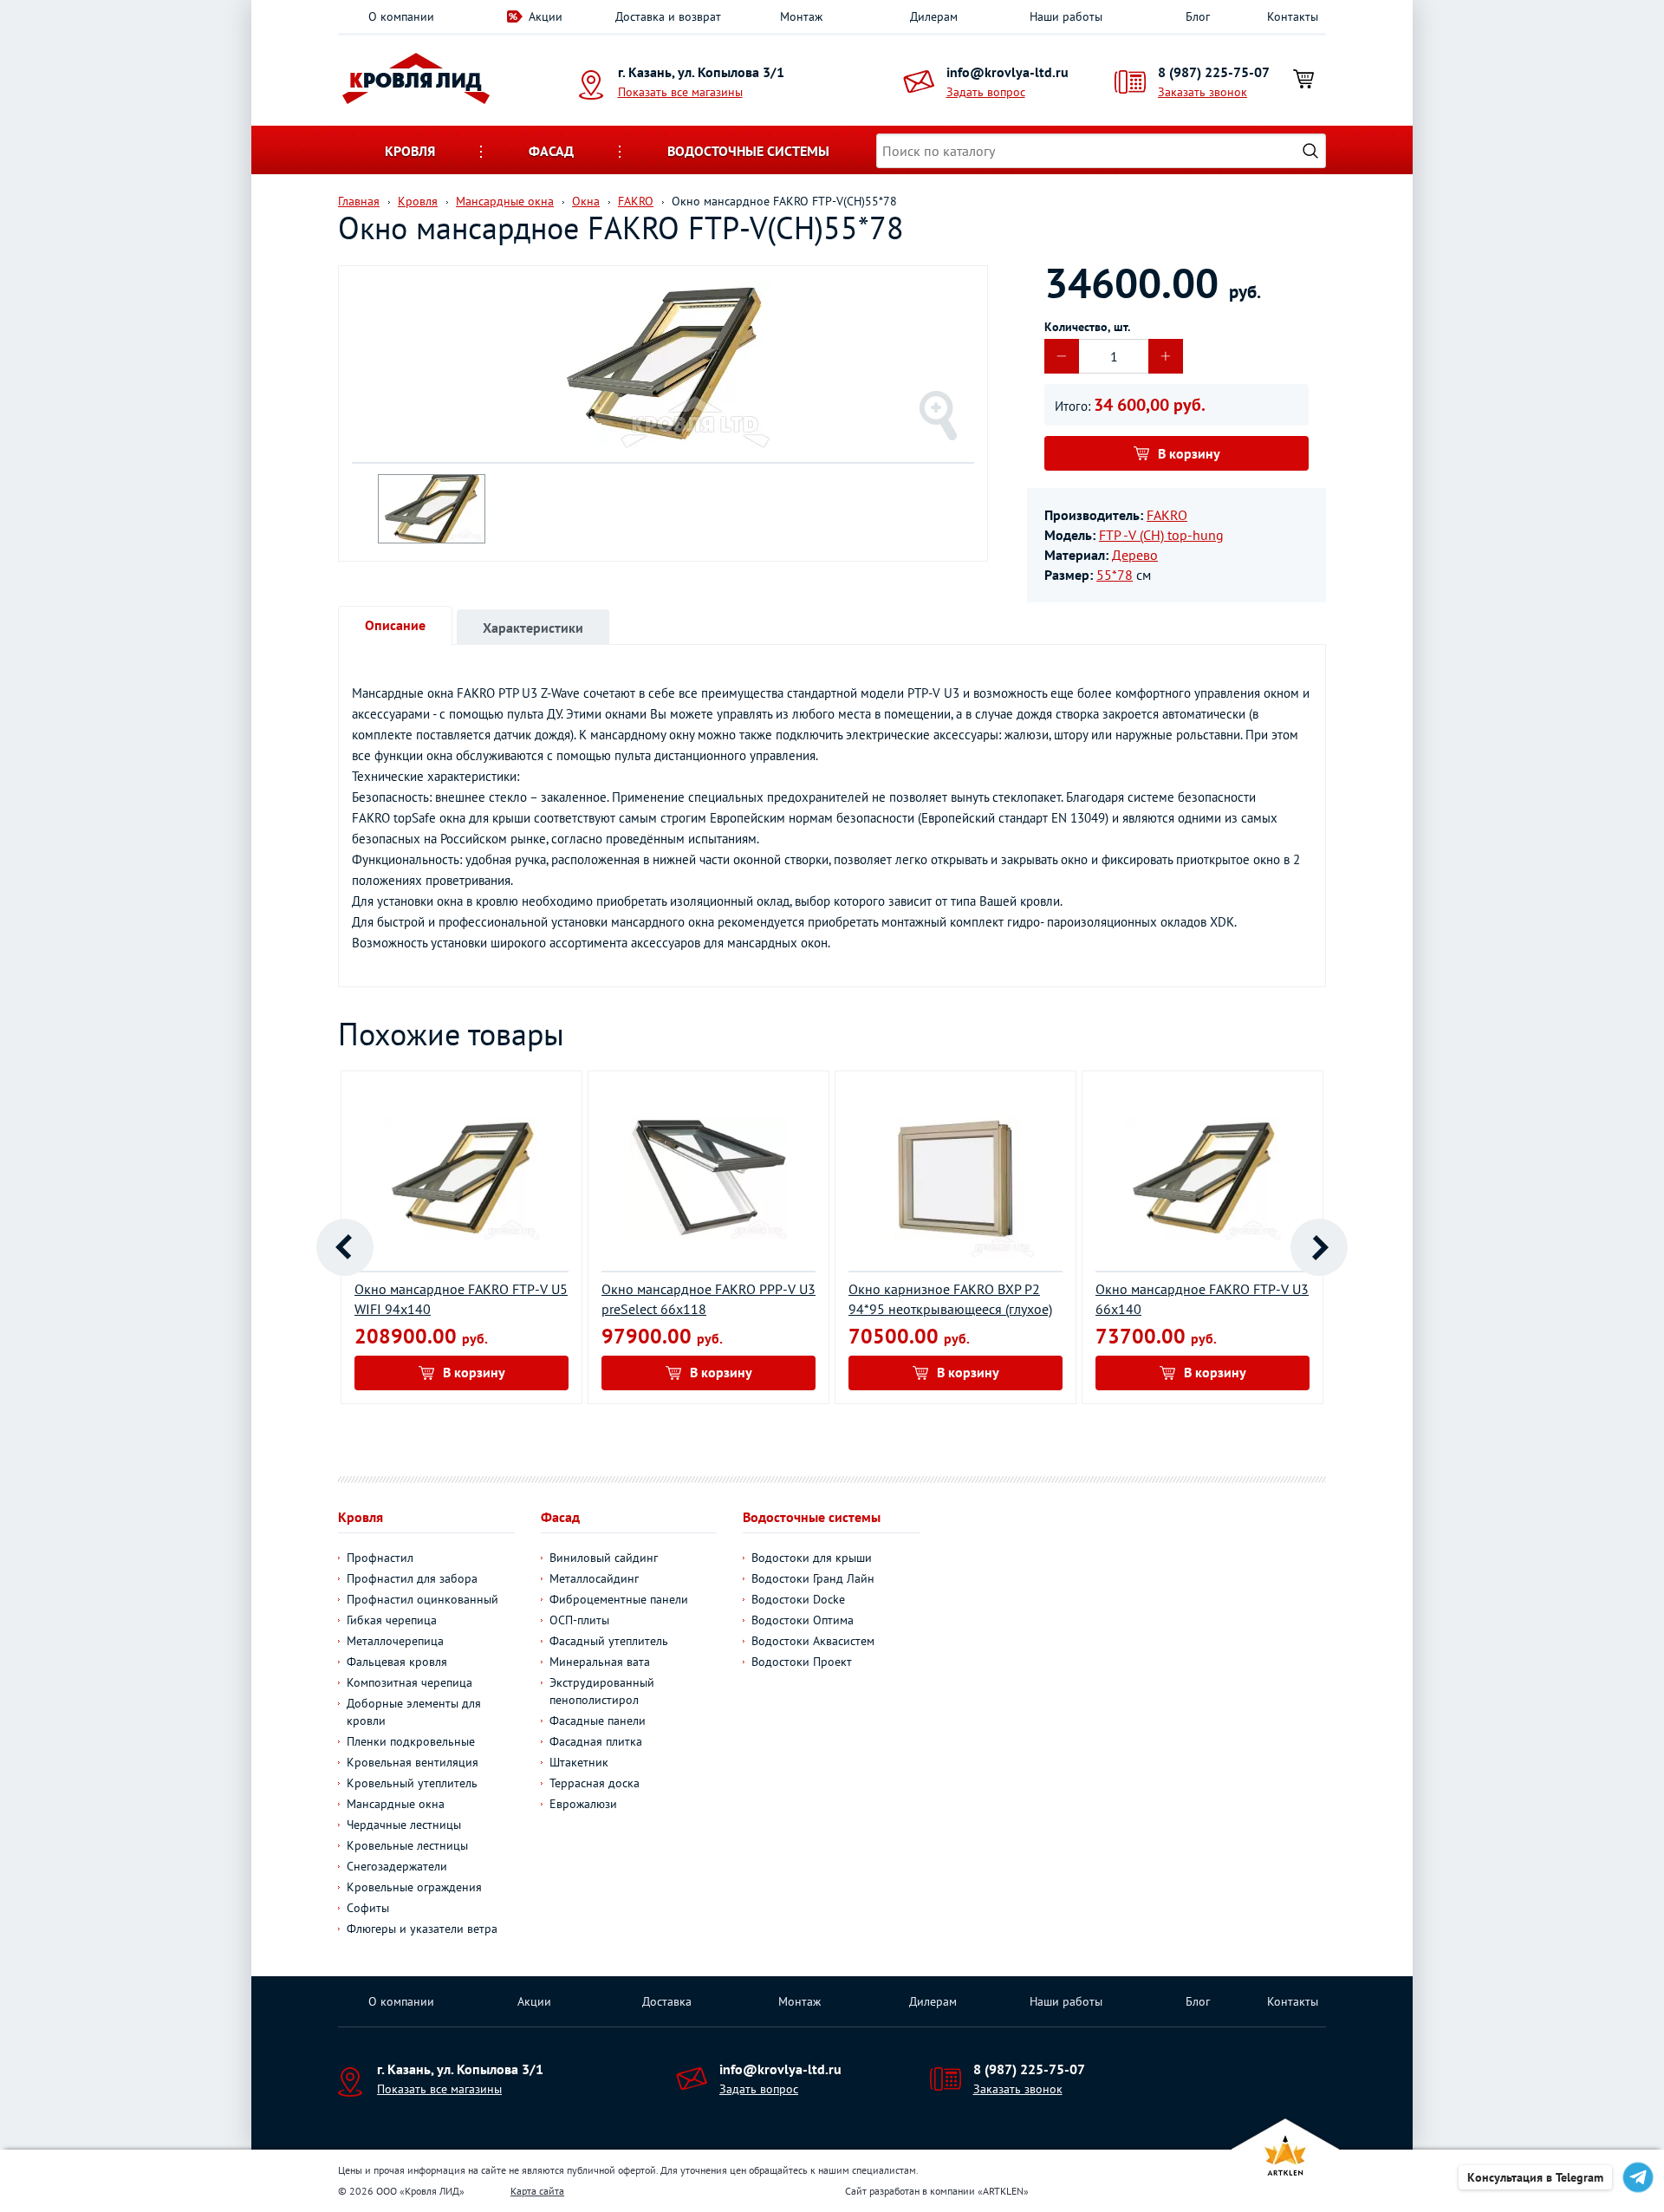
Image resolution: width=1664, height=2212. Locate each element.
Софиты (368, 1908)
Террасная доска (595, 1783)
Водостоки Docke (798, 1599)
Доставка (667, 2001)
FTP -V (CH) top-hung (1161, 535)
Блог (1198, 16)
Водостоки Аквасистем (813, 1641)
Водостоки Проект (802, 1662)
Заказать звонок (1202, 92)
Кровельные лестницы (407, 1845)
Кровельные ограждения (414, 1887)
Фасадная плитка (596, 1741)
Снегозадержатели (397, 1866)
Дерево (1135, 555)
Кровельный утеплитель (412, 1783)
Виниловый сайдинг (604, 1558)
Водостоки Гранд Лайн (813, 1578)
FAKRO (1167, 515)
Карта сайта (537, 2191)
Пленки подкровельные (411, 1741)
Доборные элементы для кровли (414, 1712)
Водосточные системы (748, 151)
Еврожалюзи (583, 1804)
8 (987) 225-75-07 (1214, 72)
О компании (401, 16)
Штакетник (579, 1762)
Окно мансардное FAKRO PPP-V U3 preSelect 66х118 (708, 1299)
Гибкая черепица (392, 1620)
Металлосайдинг (594, 1578)
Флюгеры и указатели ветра (422, 1929)
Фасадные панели (598, 1721)
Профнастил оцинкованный (422, 1599)
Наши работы (1066, 16)
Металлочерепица (395, 1641)
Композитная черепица (409, 1682)
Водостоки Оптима (803, 1620)
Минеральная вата (600, 1662)
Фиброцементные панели (619, 1599)
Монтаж (801, 16)
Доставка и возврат (668, 16)
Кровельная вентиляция (413, 1762)
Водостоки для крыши (812, 1558)
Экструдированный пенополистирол (602, 1691)
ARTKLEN (1003, 2191)
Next (1319, 1247)
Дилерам (934, 16)
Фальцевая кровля (397, 1662)
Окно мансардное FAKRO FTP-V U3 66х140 (1202, 1299)
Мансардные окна (396, 1804)
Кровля (410, 151)
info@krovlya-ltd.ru (1007, 72)
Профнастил (380, 1558)
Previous (345, 1247)
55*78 (1115, 575)
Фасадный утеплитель (609, 1641)
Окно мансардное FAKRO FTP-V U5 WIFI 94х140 (461, 1299)
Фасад (551, 151)
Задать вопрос (986, 92)
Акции (546, 16)
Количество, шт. (1087, 327)
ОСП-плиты (579, 1620)
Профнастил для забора (412, 1578)
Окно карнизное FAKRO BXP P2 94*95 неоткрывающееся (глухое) (950, 1299)
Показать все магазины (680, 92)
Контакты (1293, 16)
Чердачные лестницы (404, 1825)
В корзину (1189, 453)
